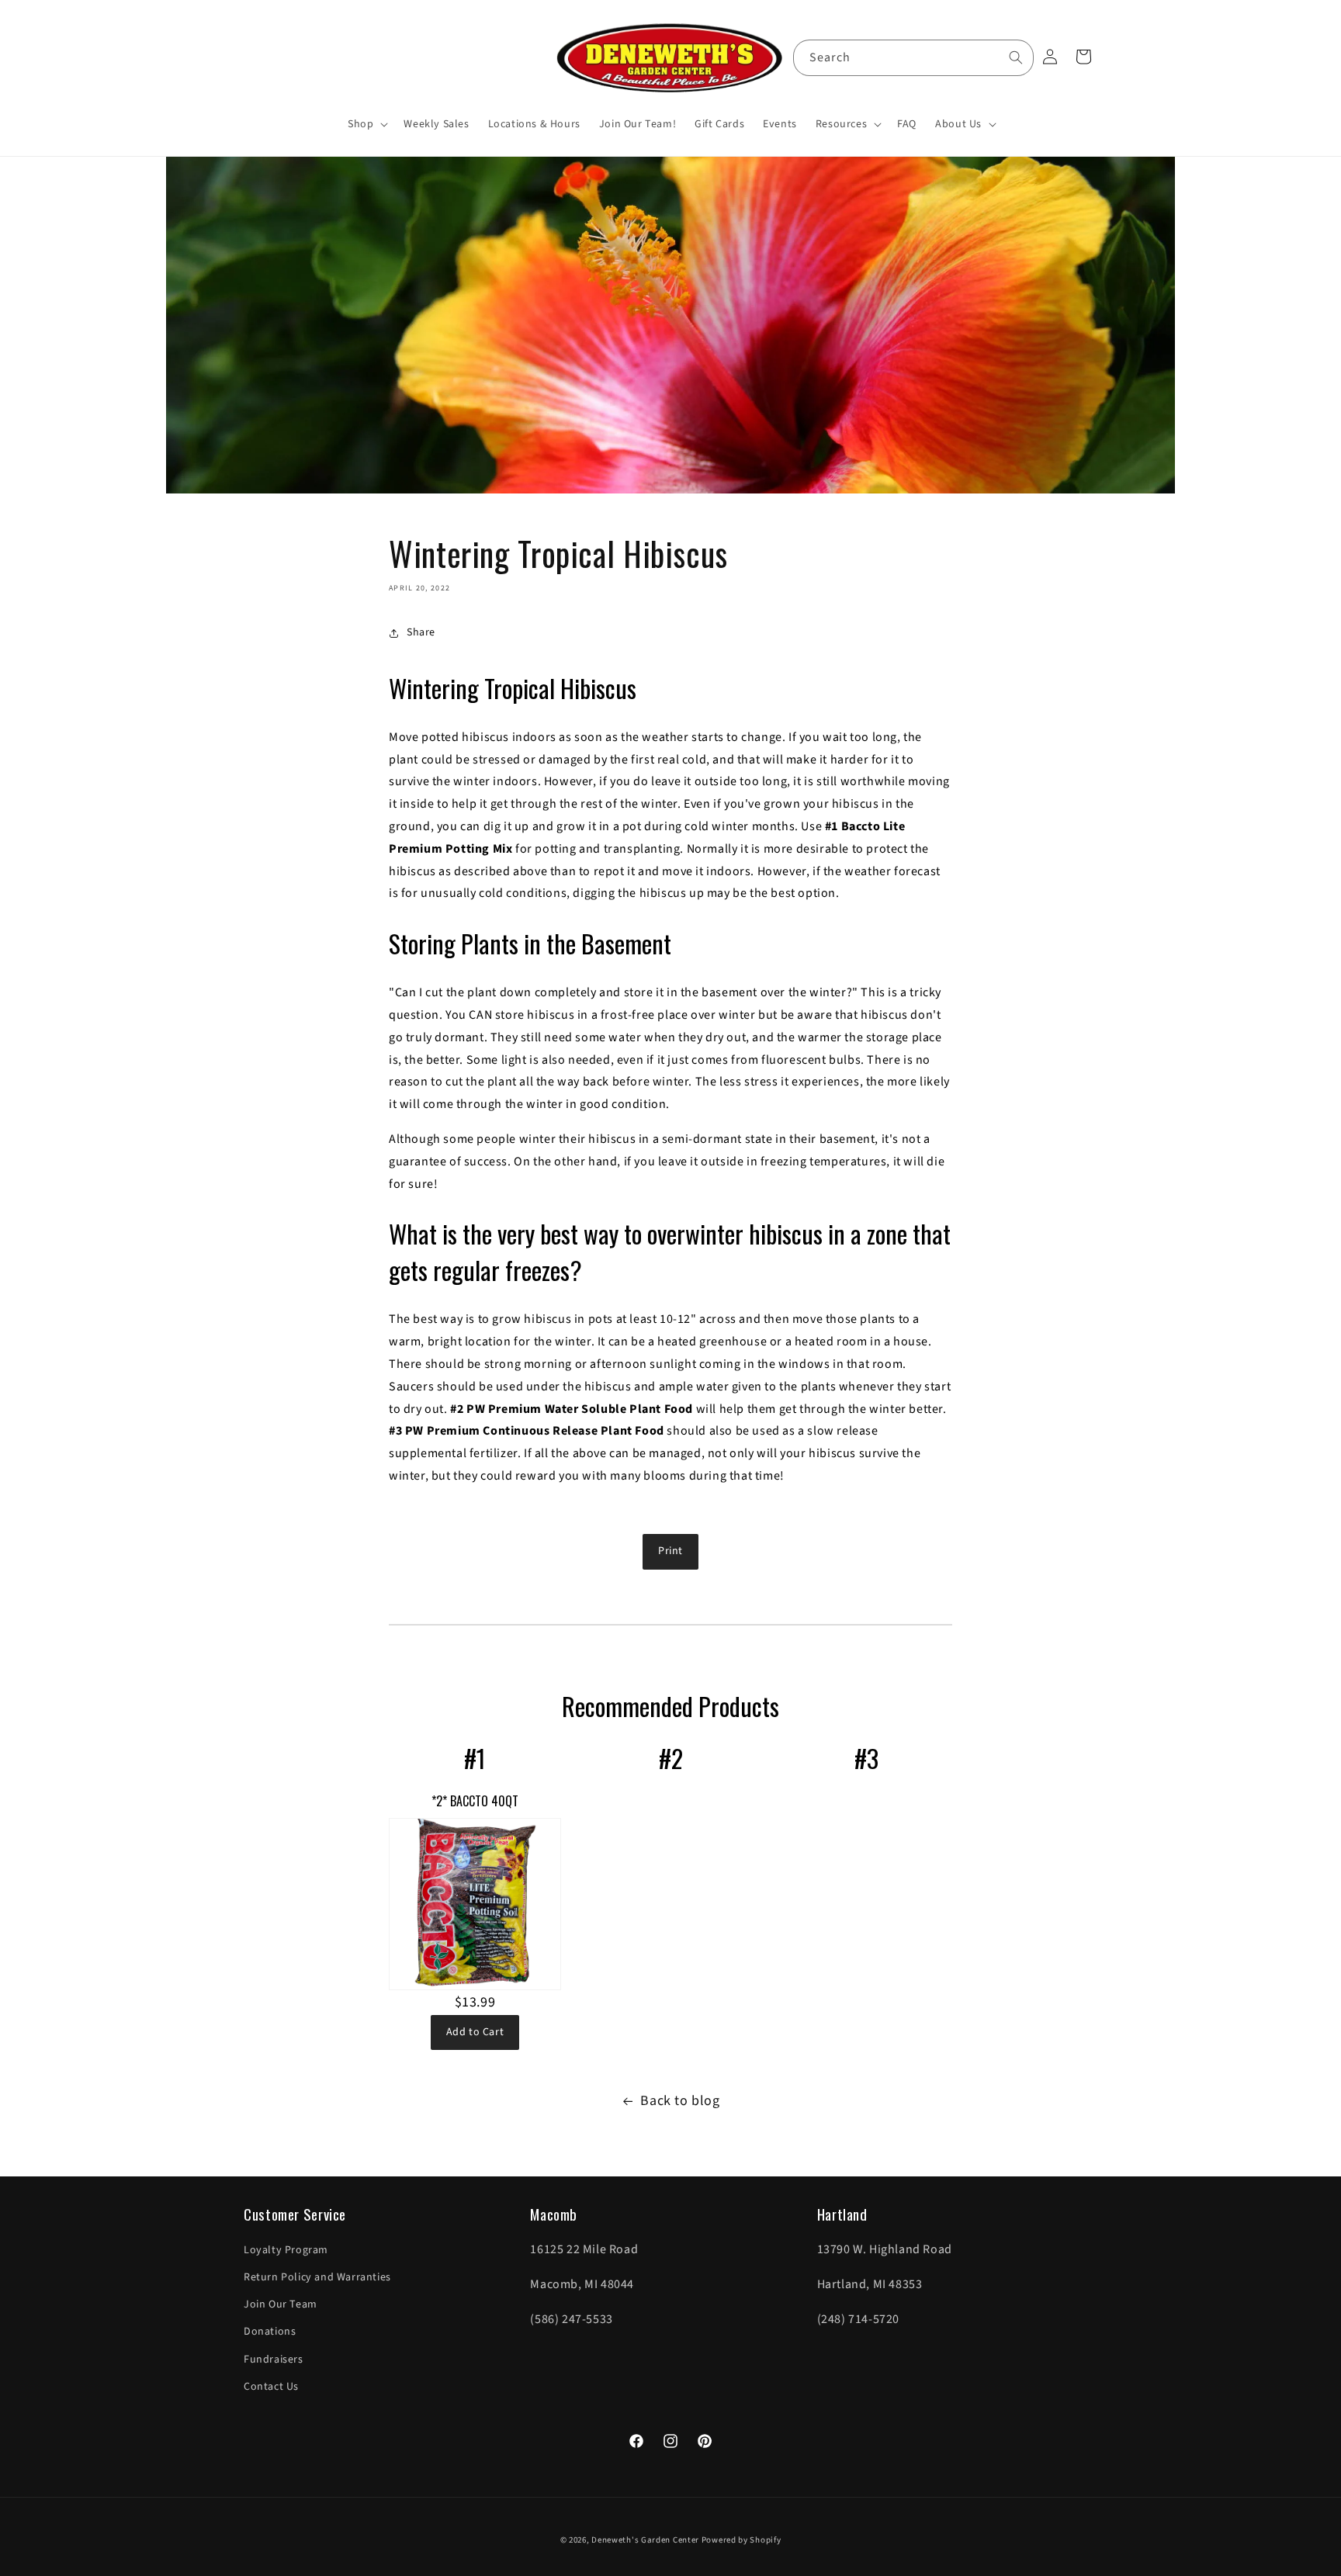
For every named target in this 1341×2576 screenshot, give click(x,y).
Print (670, 1551)
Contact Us (271, 2387)
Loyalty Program (286, 2250)
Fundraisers (274, 2360)
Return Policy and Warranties (317, 2277)
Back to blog (680, 2101)
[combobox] (913, 58)
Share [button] (421, 632)
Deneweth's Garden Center (645, 2540)
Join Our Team (281, 2304)
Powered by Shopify (742, 2540)
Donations (270, 2332)
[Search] (1016, 57)
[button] (366, 124)
